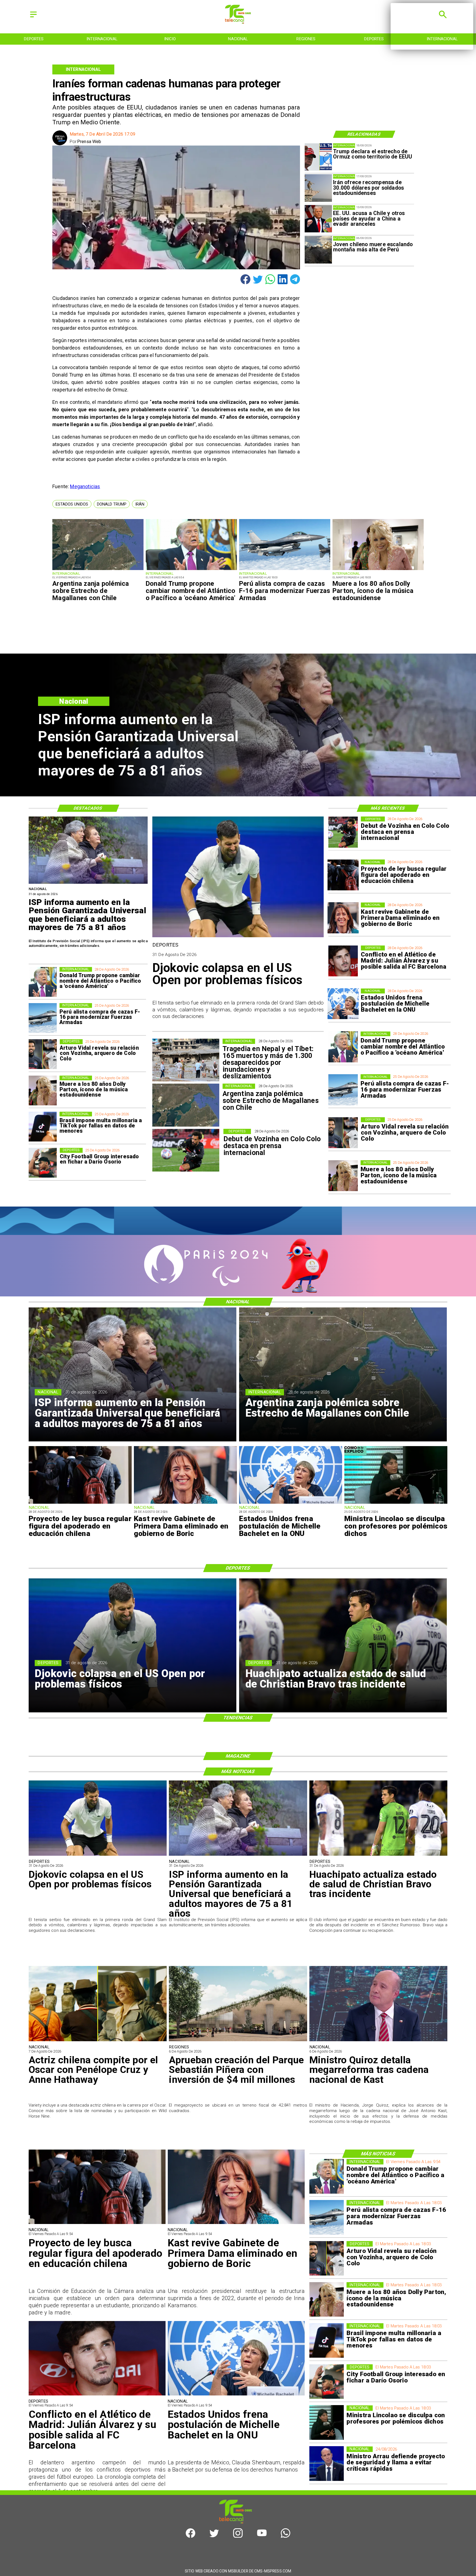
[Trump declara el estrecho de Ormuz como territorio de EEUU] (318, 157)
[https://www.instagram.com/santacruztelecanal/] (238, 2536)
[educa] (343, 875)
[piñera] (238, 2041)
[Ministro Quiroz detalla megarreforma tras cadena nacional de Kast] (378, 2041)
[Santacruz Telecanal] (33, 18)
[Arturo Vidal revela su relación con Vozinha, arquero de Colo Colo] (343, 1133)
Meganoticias (85, 486)
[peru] (318, 250)
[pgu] (88, 883)
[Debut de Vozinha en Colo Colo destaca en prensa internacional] (343, 832)
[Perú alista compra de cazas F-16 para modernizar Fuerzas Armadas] (285, 570)
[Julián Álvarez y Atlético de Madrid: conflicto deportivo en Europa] (343, 961)
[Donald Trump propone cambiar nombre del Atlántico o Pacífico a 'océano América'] (191, 570)
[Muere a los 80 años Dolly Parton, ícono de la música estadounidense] (378, 570)
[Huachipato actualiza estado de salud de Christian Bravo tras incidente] (378, 1855)
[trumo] (318, 219)
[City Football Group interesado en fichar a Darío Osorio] (43, 1163)
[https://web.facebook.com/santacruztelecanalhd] (190, 2536)
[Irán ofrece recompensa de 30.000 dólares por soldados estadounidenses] (318, 188)
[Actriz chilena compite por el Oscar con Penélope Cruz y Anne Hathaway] (98, 2041)
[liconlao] (396, 1503)
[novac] (238, 937)
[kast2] (343, 918)
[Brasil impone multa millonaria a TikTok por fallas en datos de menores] (43, 1127)
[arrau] (327, 2464)
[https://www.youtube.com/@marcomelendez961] (262, 2536)
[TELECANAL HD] (238, 22)
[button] (72, 504)
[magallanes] (98, 570)
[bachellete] (343, 1004)
